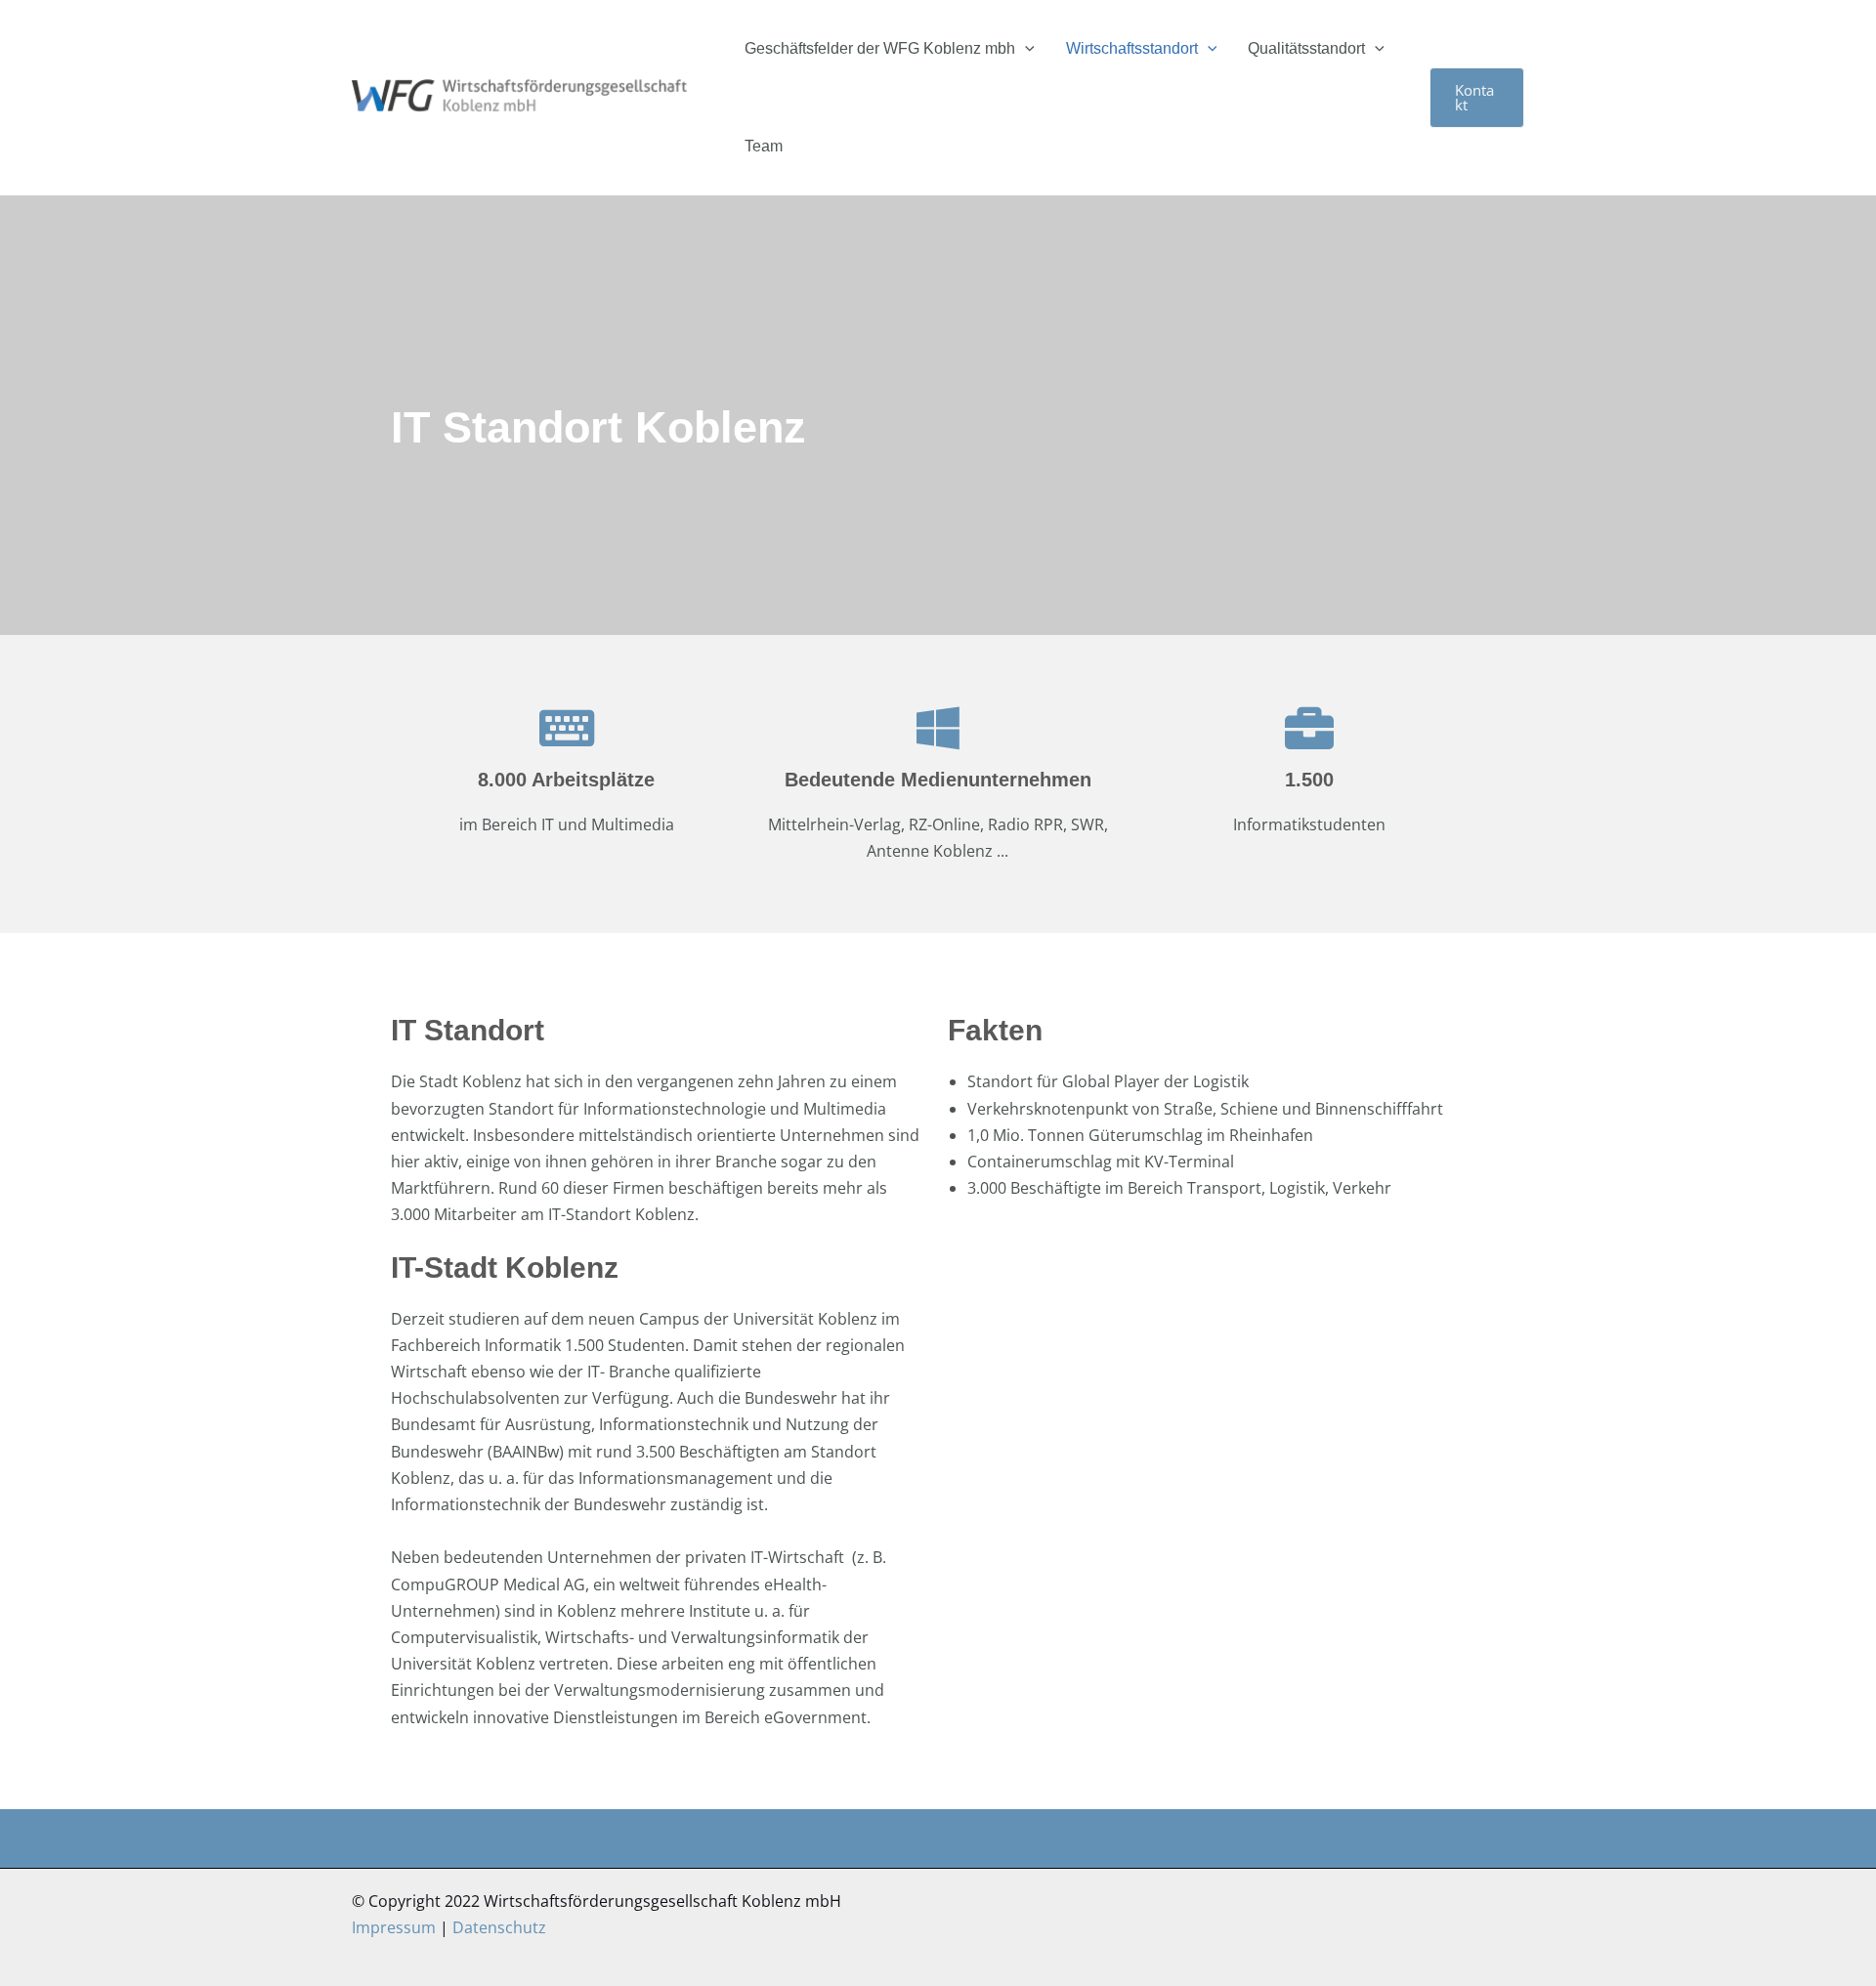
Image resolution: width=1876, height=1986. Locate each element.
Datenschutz (499, 1927)
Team (764, 146)
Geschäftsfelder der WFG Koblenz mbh (880, 48)
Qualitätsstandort (1306, 48)
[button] (1025, 49)
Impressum (394, 1927)
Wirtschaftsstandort (1132, 48)
